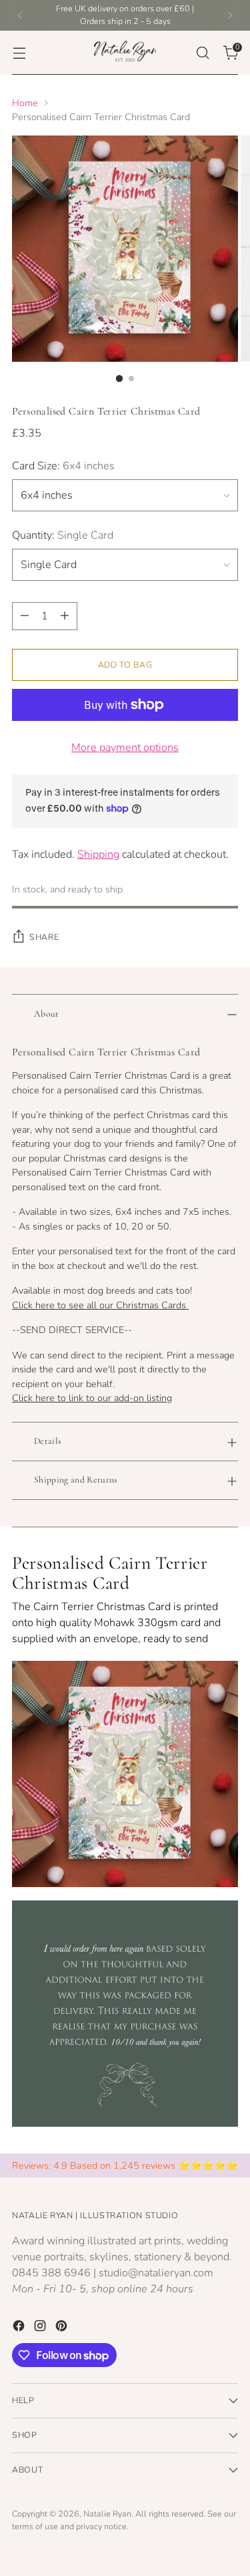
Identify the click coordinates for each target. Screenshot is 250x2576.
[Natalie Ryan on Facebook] (20, 2328)
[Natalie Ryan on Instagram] (41, 2328)
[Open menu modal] (19, 52)
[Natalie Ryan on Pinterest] (63, 2328)
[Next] (230, 15)
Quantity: (63, 535)
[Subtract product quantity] (25, 616)
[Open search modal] (202, 52)
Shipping (98, 854)
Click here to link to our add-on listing (92, 1398)
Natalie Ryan (107, 2514)
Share (44, 937)
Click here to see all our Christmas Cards (100, 1305)
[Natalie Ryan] (125, 53)
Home (25, 103)
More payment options (125, 748)
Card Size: (63, 466)
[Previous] (20, 15)
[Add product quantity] (65, 616)
